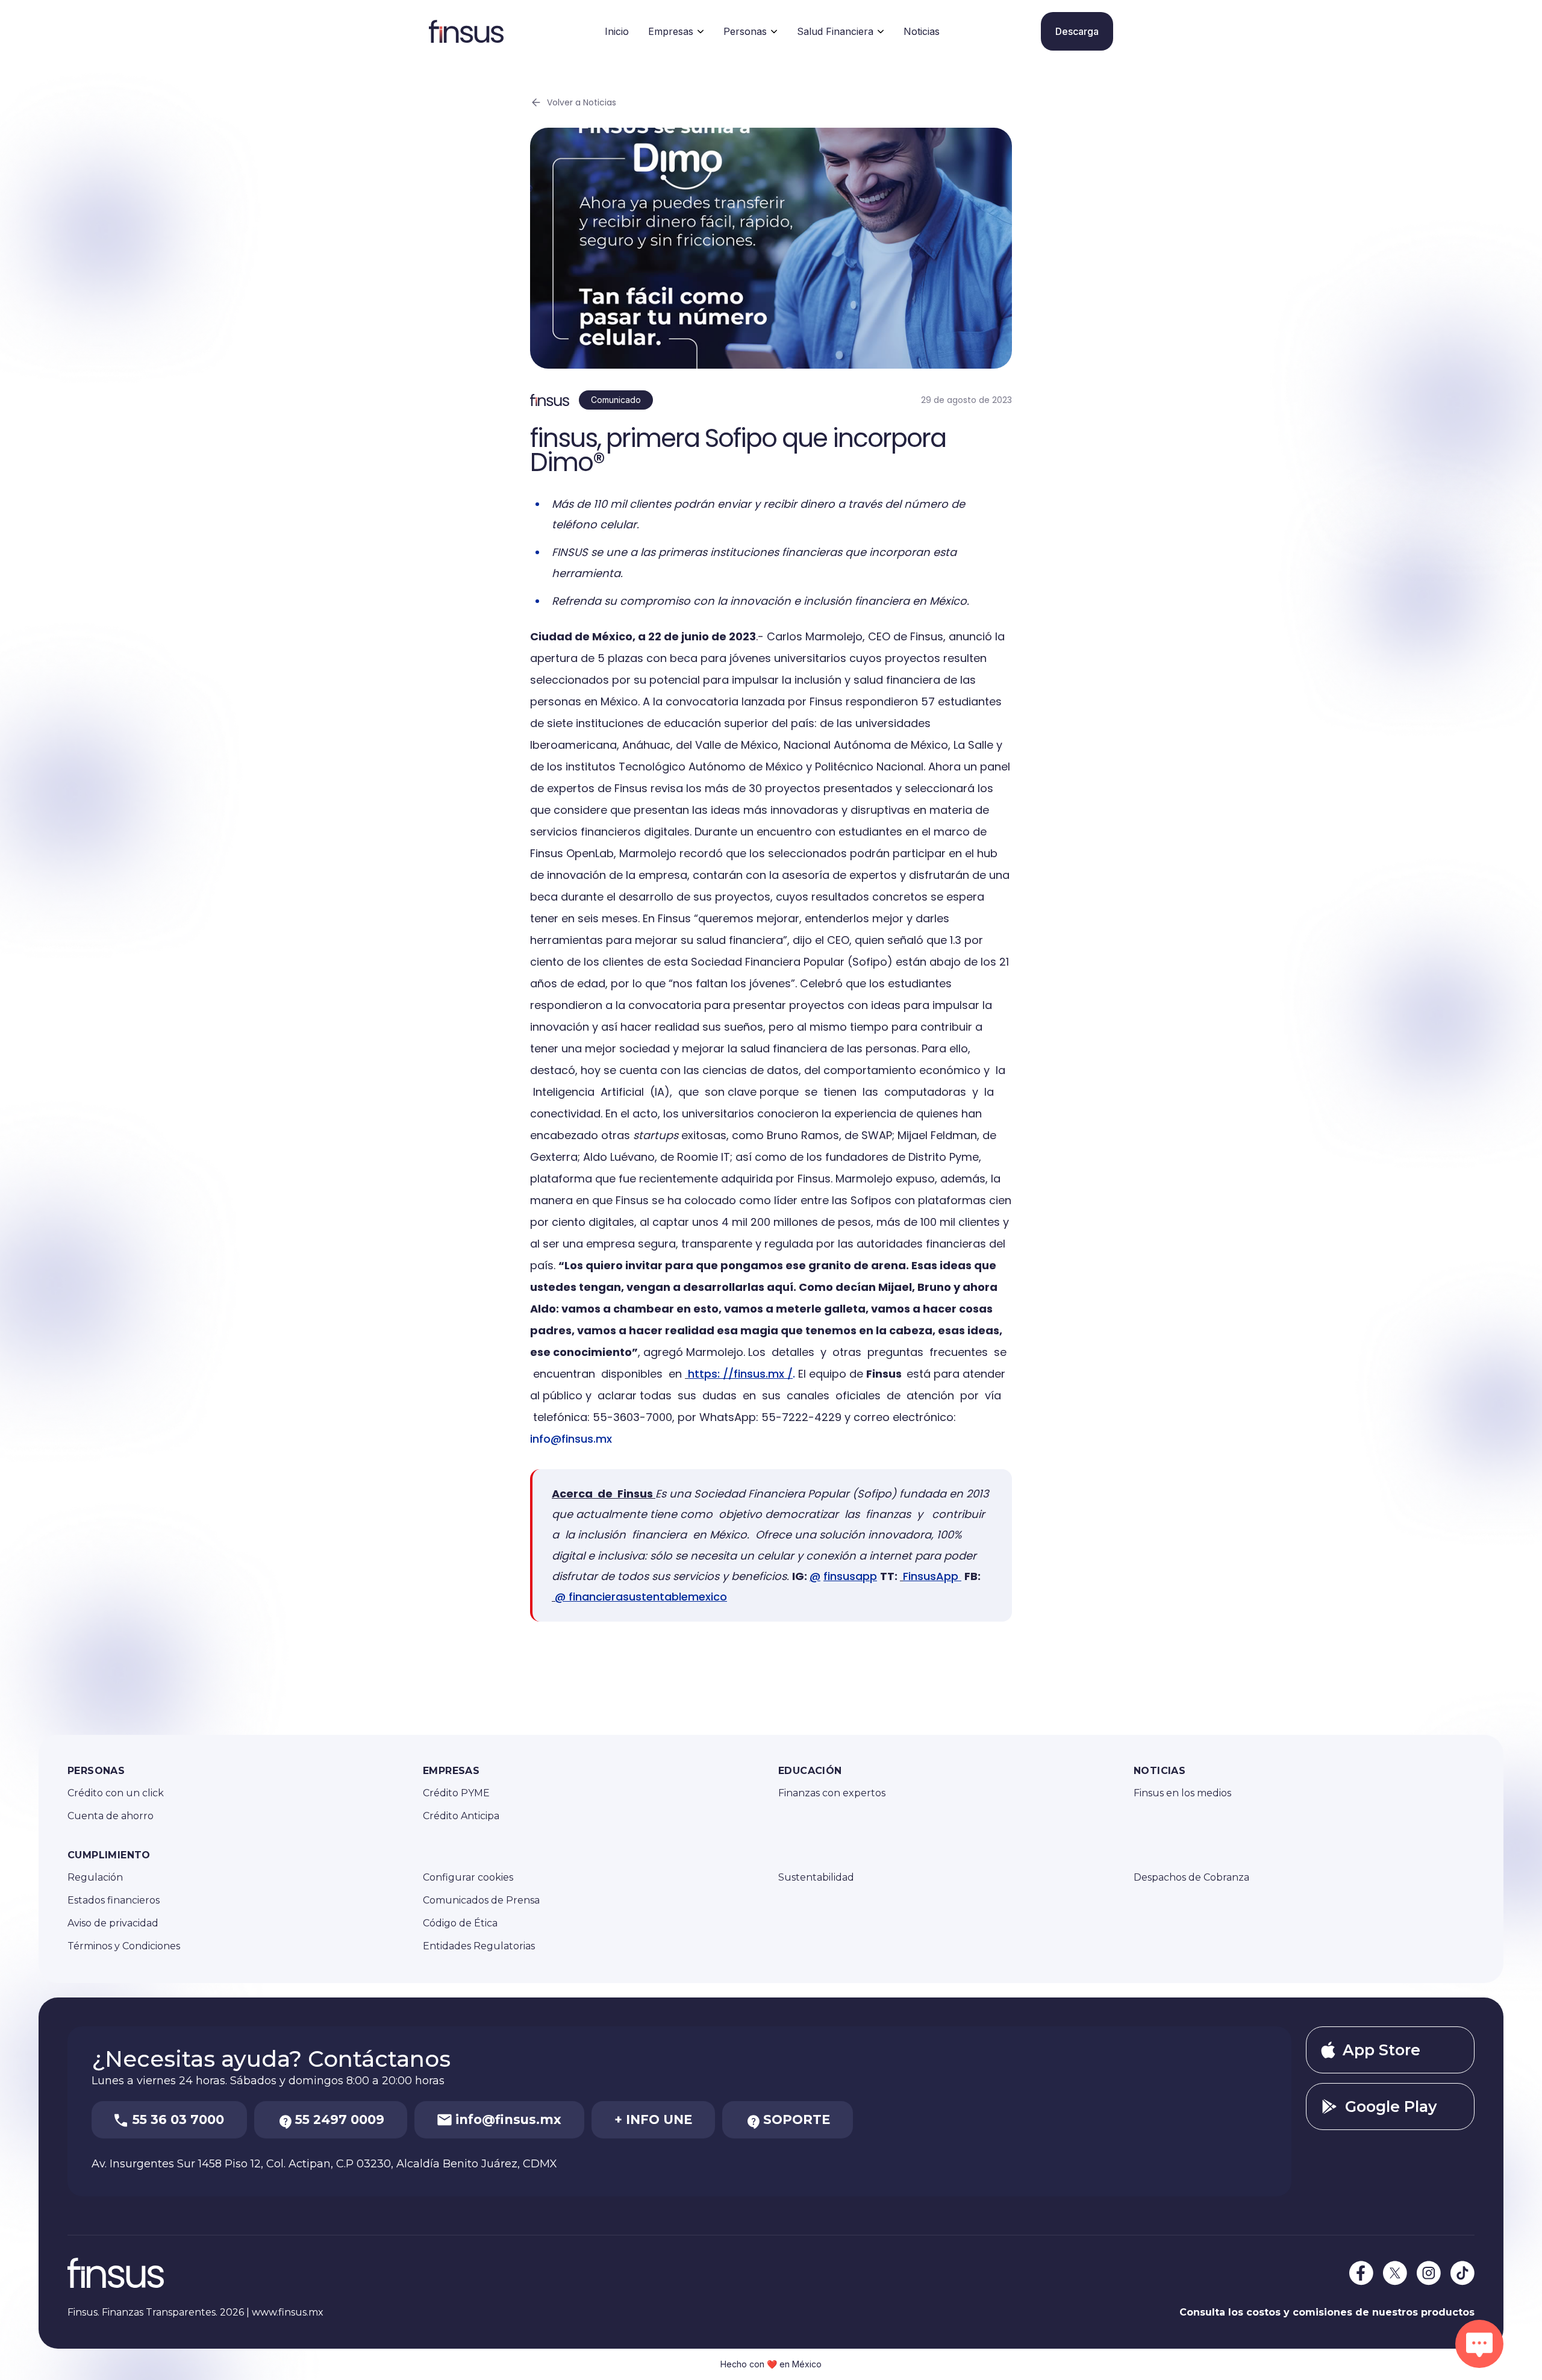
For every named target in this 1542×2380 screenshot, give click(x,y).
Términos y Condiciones (124, 1946)
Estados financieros (114, 1900)
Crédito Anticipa (461, 1816)
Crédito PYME (456, 1793)
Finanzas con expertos (832, 1793)
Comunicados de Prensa (481, 1900)
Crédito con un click (116, 1793)
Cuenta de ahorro (111, 1816)
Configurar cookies (468, 1877)
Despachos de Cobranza (1191, 1877)
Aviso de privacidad (113, 1923)
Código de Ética (460, 1923)
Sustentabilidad (816, 1877)
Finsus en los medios (1182, 1793)
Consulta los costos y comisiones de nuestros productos (1327, 2312)
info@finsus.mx (571, 1439)
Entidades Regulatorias (479, 1946)
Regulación (95, 1877)
